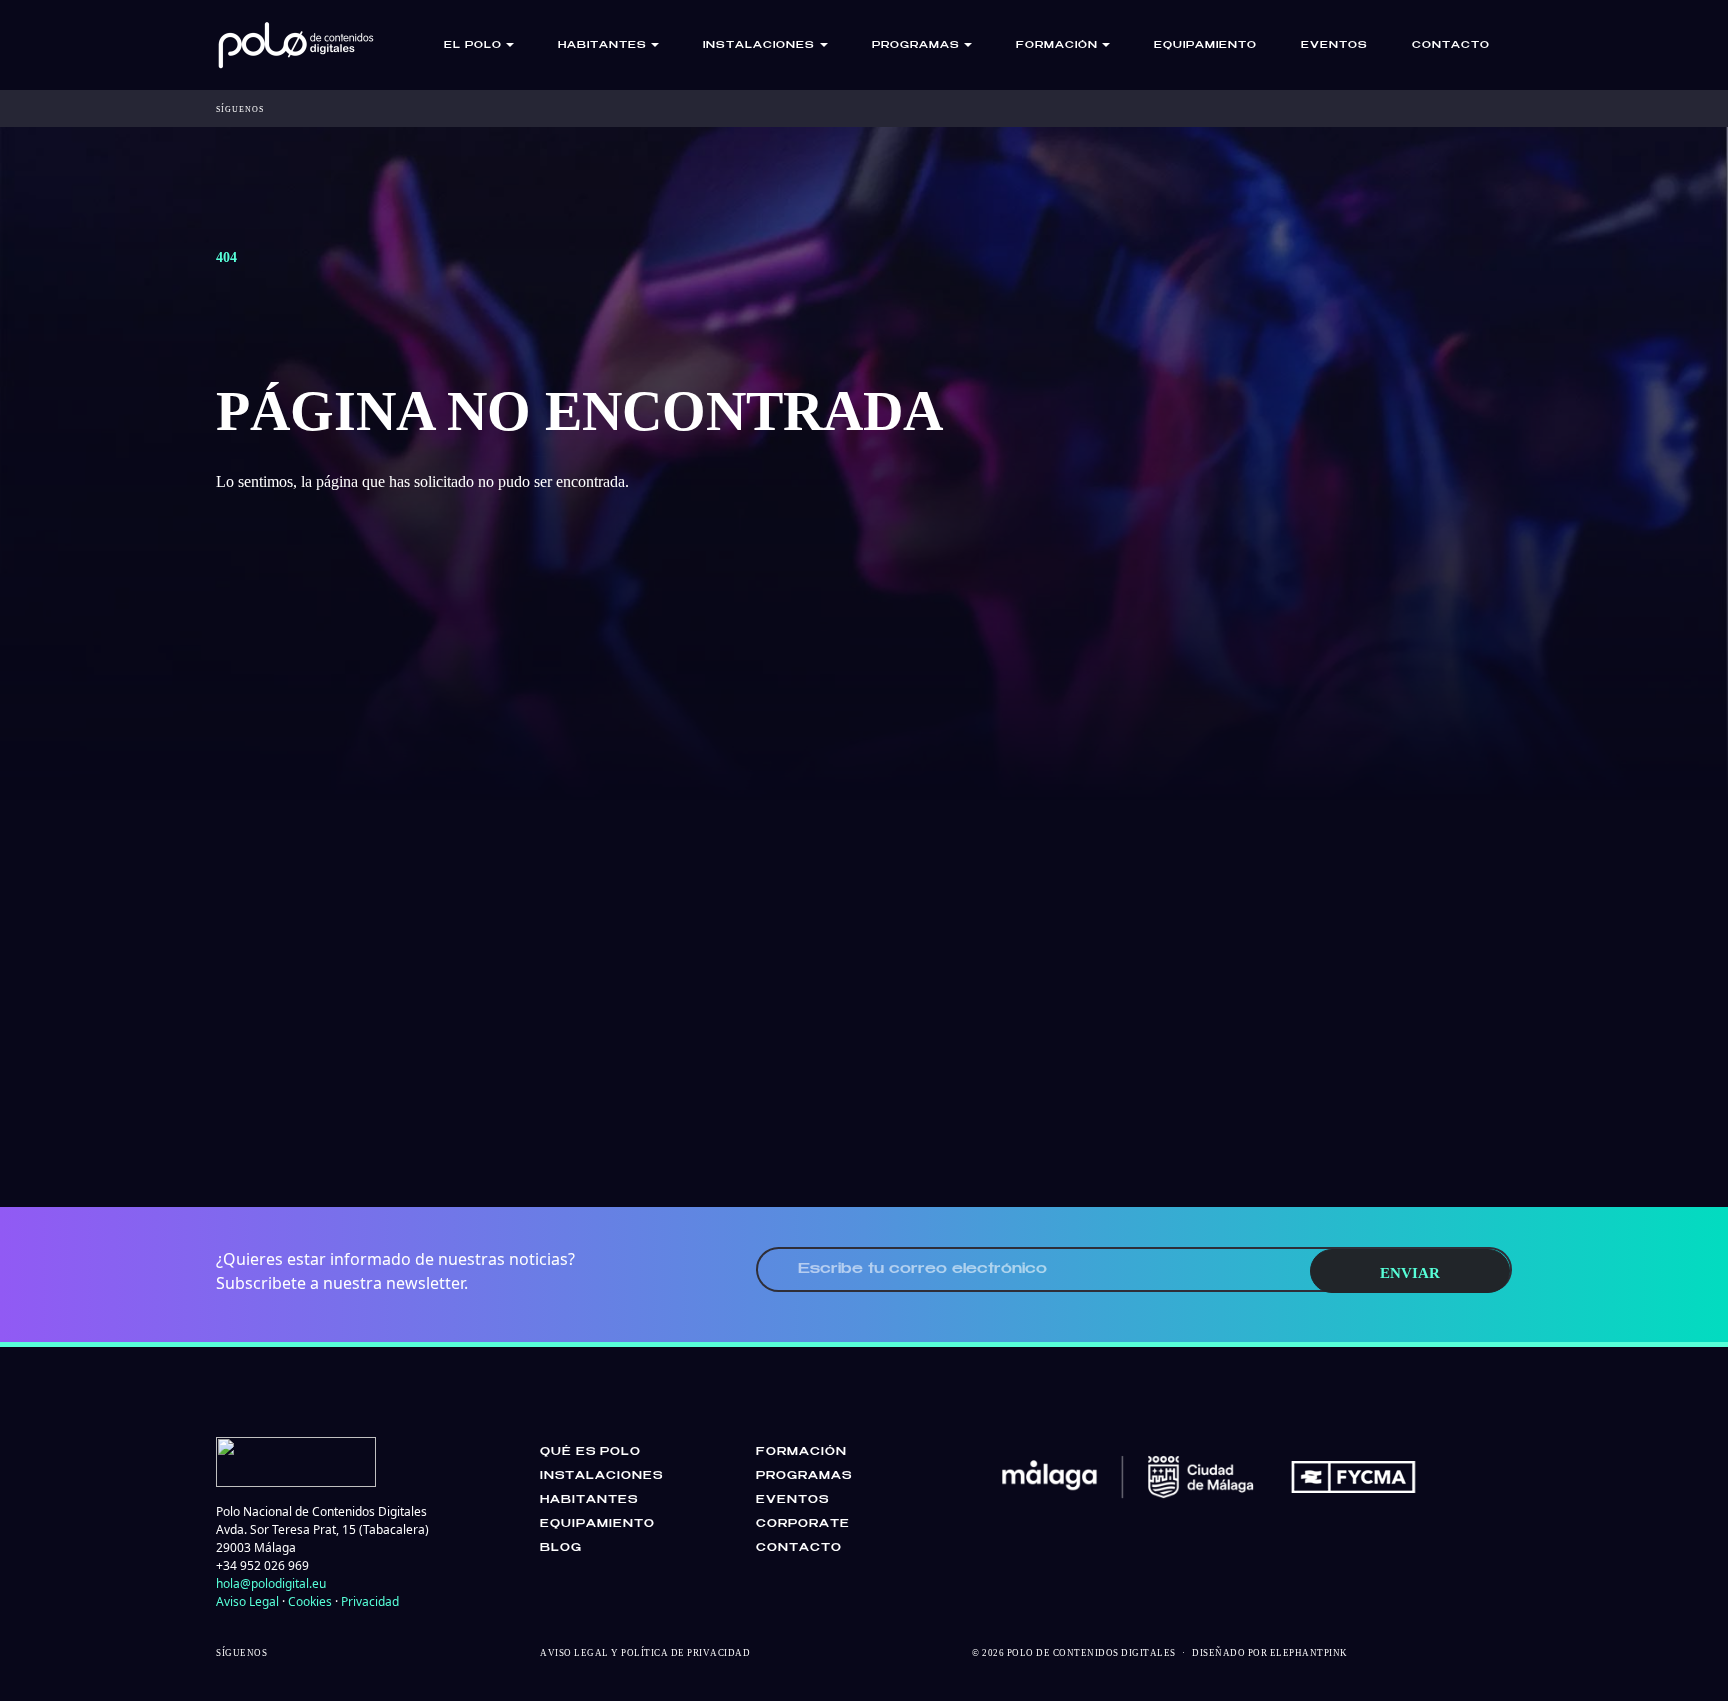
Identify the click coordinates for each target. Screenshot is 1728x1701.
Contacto (1451, 45)
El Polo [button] (473, 45)
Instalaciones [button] (759, 45)
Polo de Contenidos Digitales (1091, 1653)
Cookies (310, 1601)
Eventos (1334, 45)
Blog (561, 1548)
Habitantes (589, 1500)
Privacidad (370, 1601)
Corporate (803, 1524)
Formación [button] (1057, 45)
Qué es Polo (590, 1452)
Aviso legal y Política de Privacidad (645, 1653)
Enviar (1410, 1273)
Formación (801, 1452)
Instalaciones (601, 1476)
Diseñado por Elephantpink (1270, 1653)
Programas (804, 1476)
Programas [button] (916, 45)
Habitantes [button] (602, 45)
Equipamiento (1205, 45)
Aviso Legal (247, 1601)
